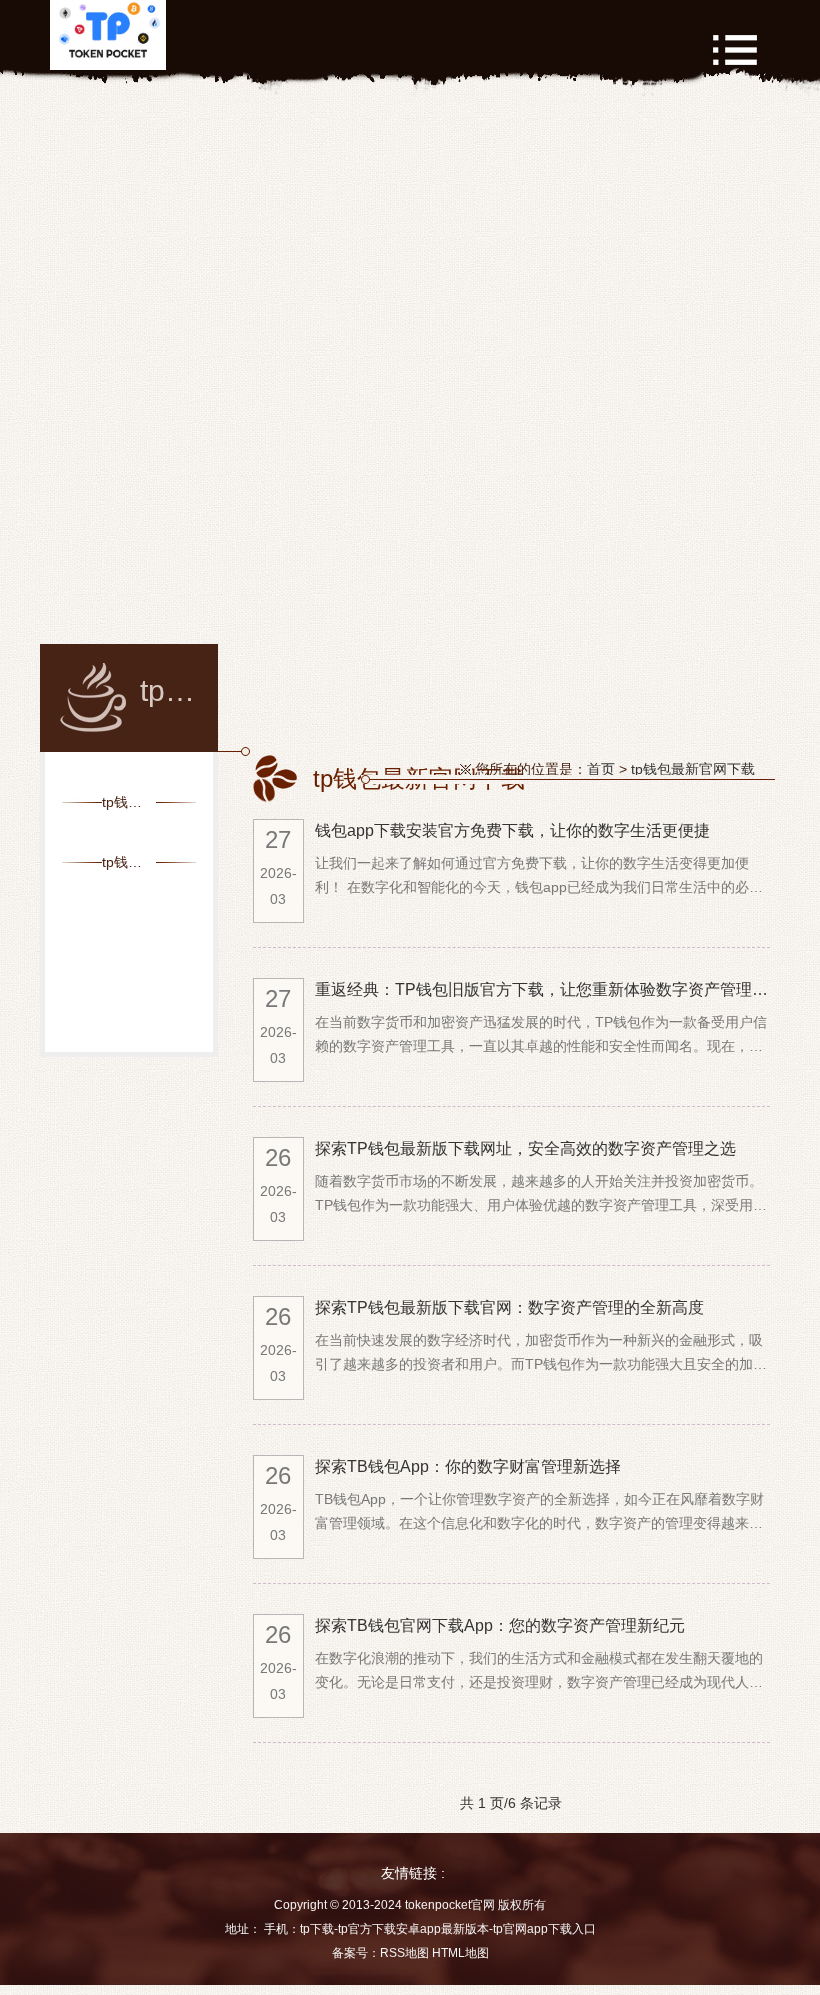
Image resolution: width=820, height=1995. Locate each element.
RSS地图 (404, 1953)
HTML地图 (460, 1953)
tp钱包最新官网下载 (693, 769)
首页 (601, 769)
